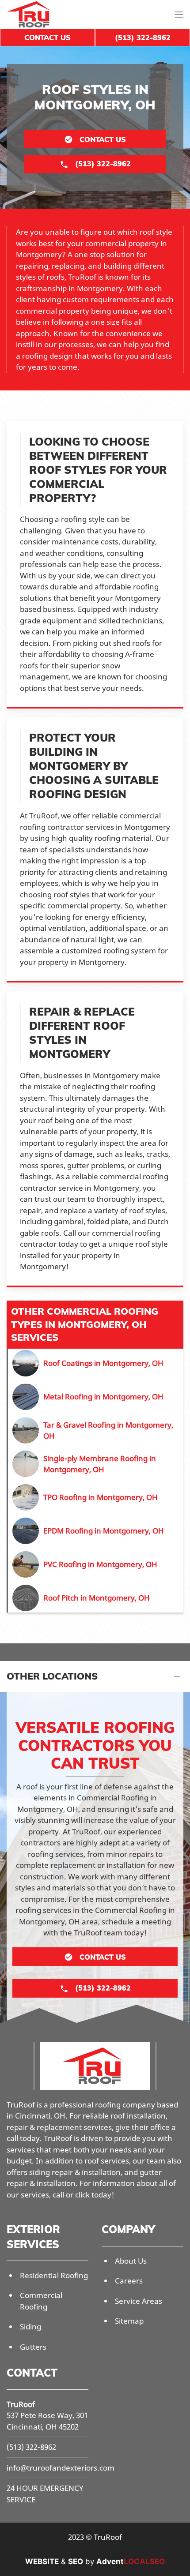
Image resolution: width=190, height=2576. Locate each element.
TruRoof (21, 2404)
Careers (129, 2281)
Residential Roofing (54, 2275)
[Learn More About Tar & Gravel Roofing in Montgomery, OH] (96, 1430)
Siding (30, 2327)
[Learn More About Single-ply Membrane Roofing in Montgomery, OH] (96, 1464)
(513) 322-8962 (31, 2447)
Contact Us (47, 37)
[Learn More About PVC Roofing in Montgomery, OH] (96, 1564)
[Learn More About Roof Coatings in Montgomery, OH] (96, 1363)
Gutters (33, 2347)
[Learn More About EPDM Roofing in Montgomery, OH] (96, 1531)
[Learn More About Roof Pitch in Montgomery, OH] (96, 1598)
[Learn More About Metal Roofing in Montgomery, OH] (96, 1397)
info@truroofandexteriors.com (61, 2468)
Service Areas (139, 2301)
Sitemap (129, 2321)
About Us (131, 2261)
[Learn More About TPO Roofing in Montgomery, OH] (96, 1497)
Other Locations (52, 1676)
